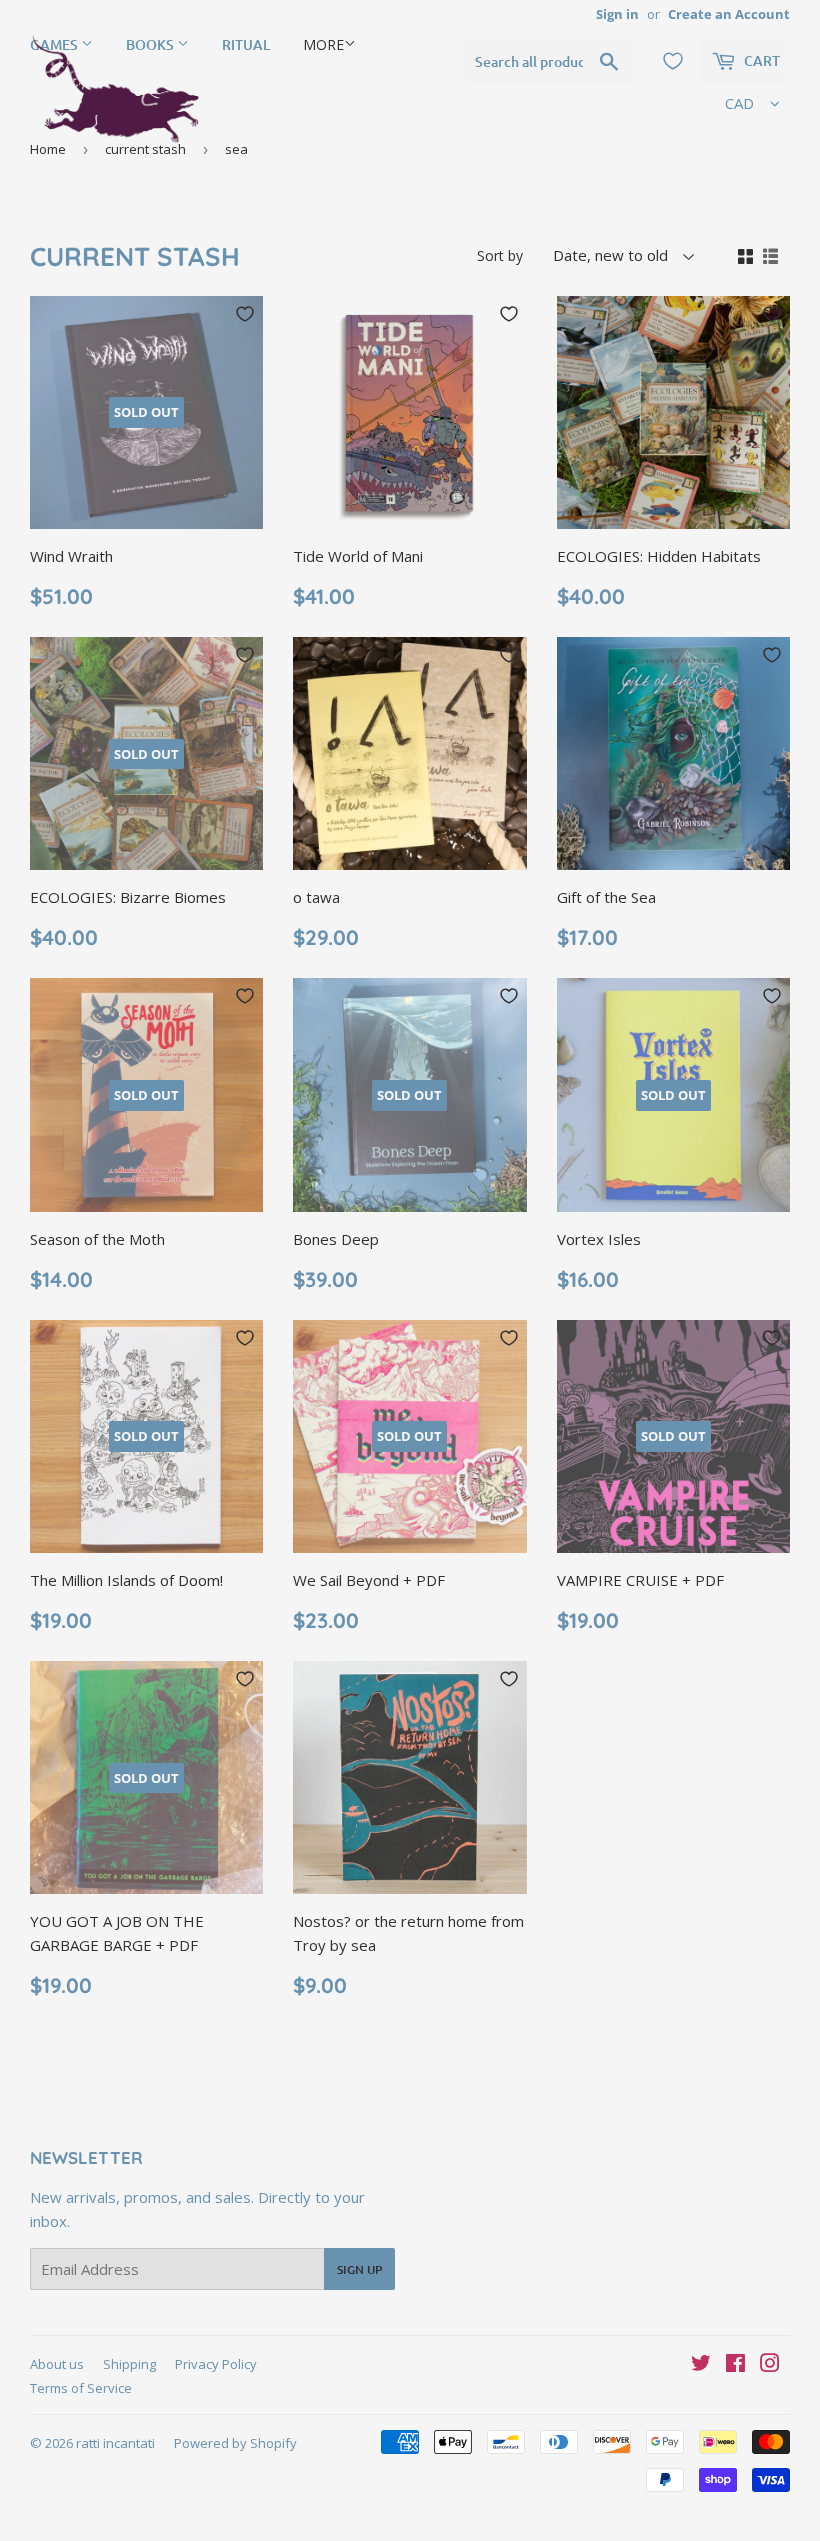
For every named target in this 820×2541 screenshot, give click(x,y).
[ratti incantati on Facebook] (735, 2365)
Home (48, 149)
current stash (145, 149)
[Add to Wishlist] (245, 314)
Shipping (129, 2364)
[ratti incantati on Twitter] (701, 2365)
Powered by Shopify (235, 2443)
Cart (760, 60)
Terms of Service (81, 2388)
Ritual (246, 44)
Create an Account (729, 14)
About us (57, 2364)
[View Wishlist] (673, 61)
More (323, 44)
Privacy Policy (216, 2364)
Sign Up (359, 2269)
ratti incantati (115, 2443)
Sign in (617, 14)
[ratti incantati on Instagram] (770, 2365)
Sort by (500, 255)
